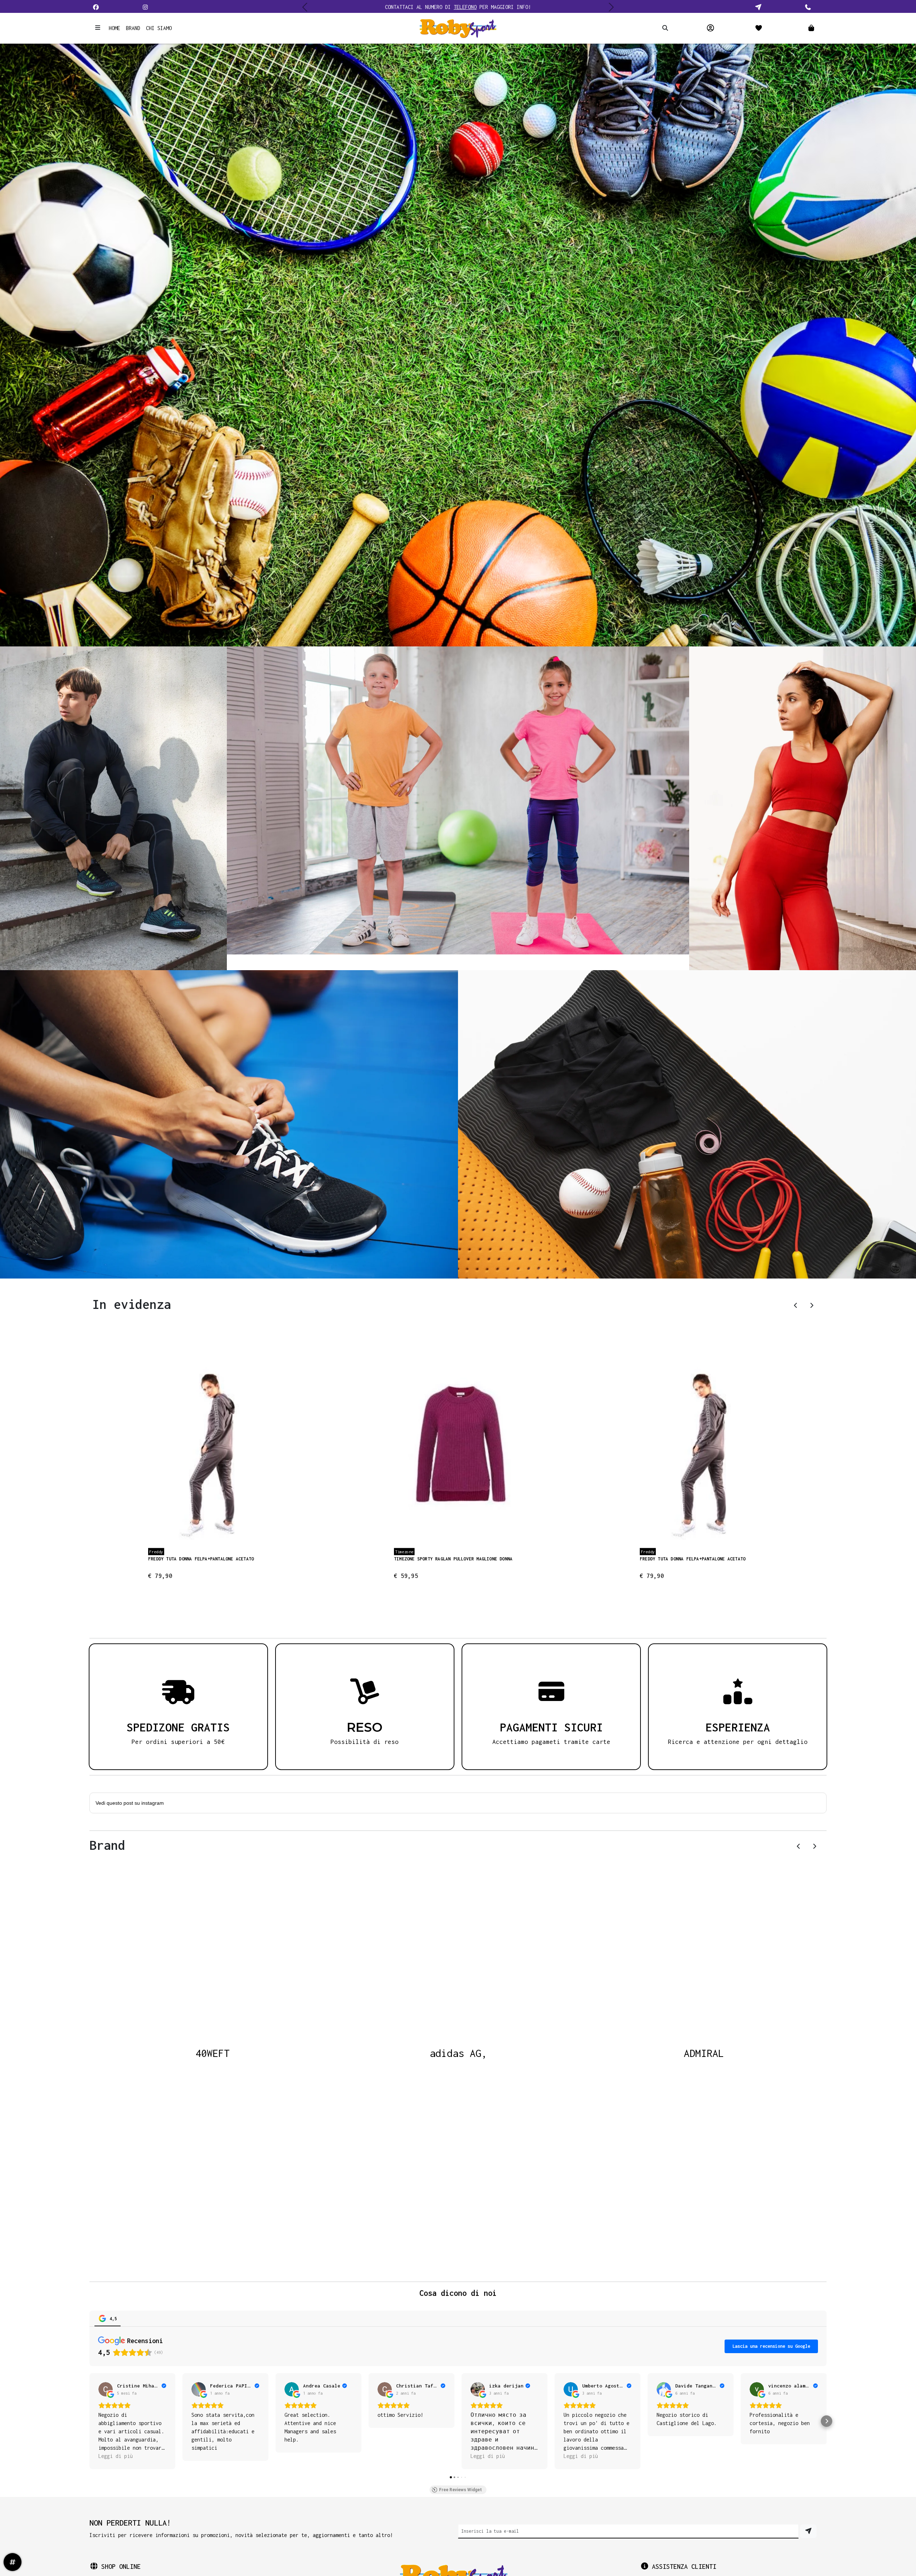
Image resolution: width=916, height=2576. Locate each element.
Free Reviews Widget (461, 2490)
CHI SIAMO (159, 28)
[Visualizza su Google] (106, 2389)
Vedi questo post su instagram (130, 1803)
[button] (801, 28)
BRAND (133, 28)
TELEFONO (465, 7)
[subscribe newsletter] (808, 2531)
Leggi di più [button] (116, 2456)
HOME (114, 28)
